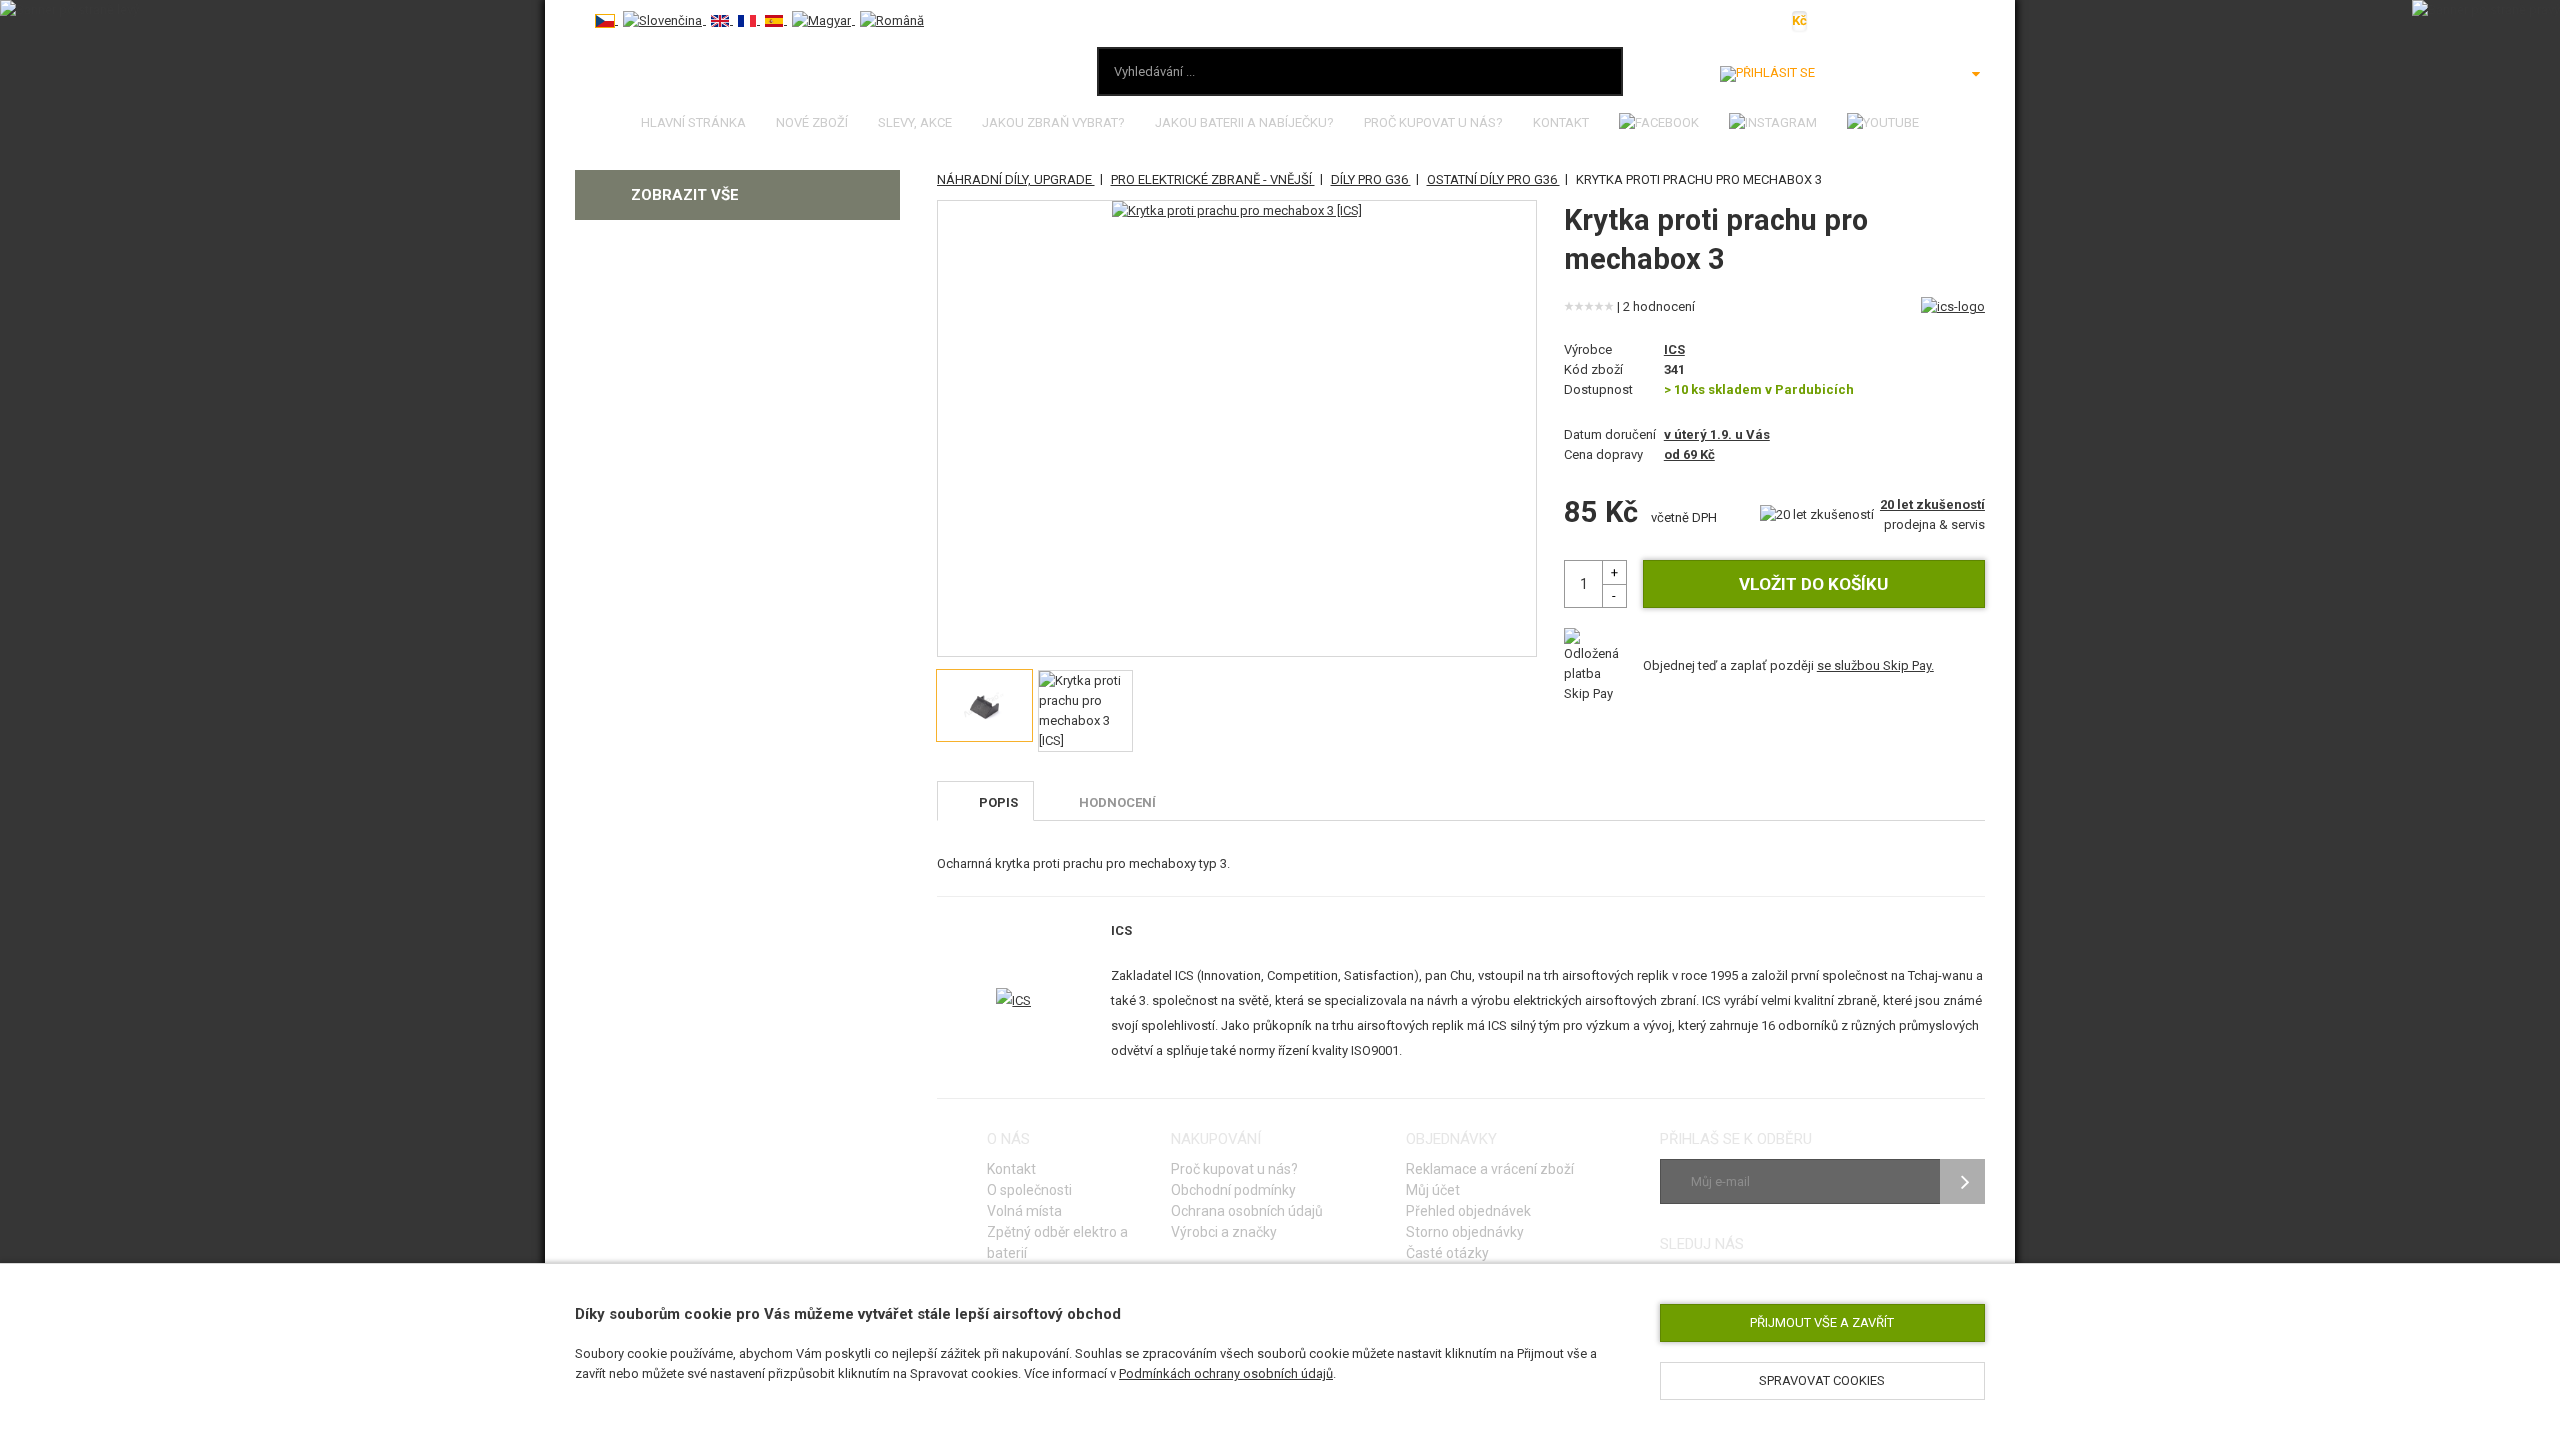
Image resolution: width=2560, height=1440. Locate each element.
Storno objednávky (1465, 1232)
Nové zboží (812, 122)
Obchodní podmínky (1233, 1190)
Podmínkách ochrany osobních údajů (1226, 1373)
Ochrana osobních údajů (1247, 1211)
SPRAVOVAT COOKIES (1822, 1380)
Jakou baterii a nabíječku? (1244, 122)
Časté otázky (1447, 1253)
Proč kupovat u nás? (1433, 122)
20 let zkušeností (1932, 504)
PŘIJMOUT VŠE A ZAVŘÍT (1822, 1322)
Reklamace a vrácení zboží (1490, 1169)
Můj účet (1433, 1190)
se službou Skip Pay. (1875, 665)
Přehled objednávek (1468, 1211)
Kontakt (1561, 122)
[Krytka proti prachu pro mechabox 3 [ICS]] (1237, 211)
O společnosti (1029, 1190)
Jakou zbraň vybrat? (1053, 122)
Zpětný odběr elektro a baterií (1057, 1242)
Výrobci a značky (1224, 1232)
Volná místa (1024, 1211)
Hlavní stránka (693, 122)
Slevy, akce (915, 122)
